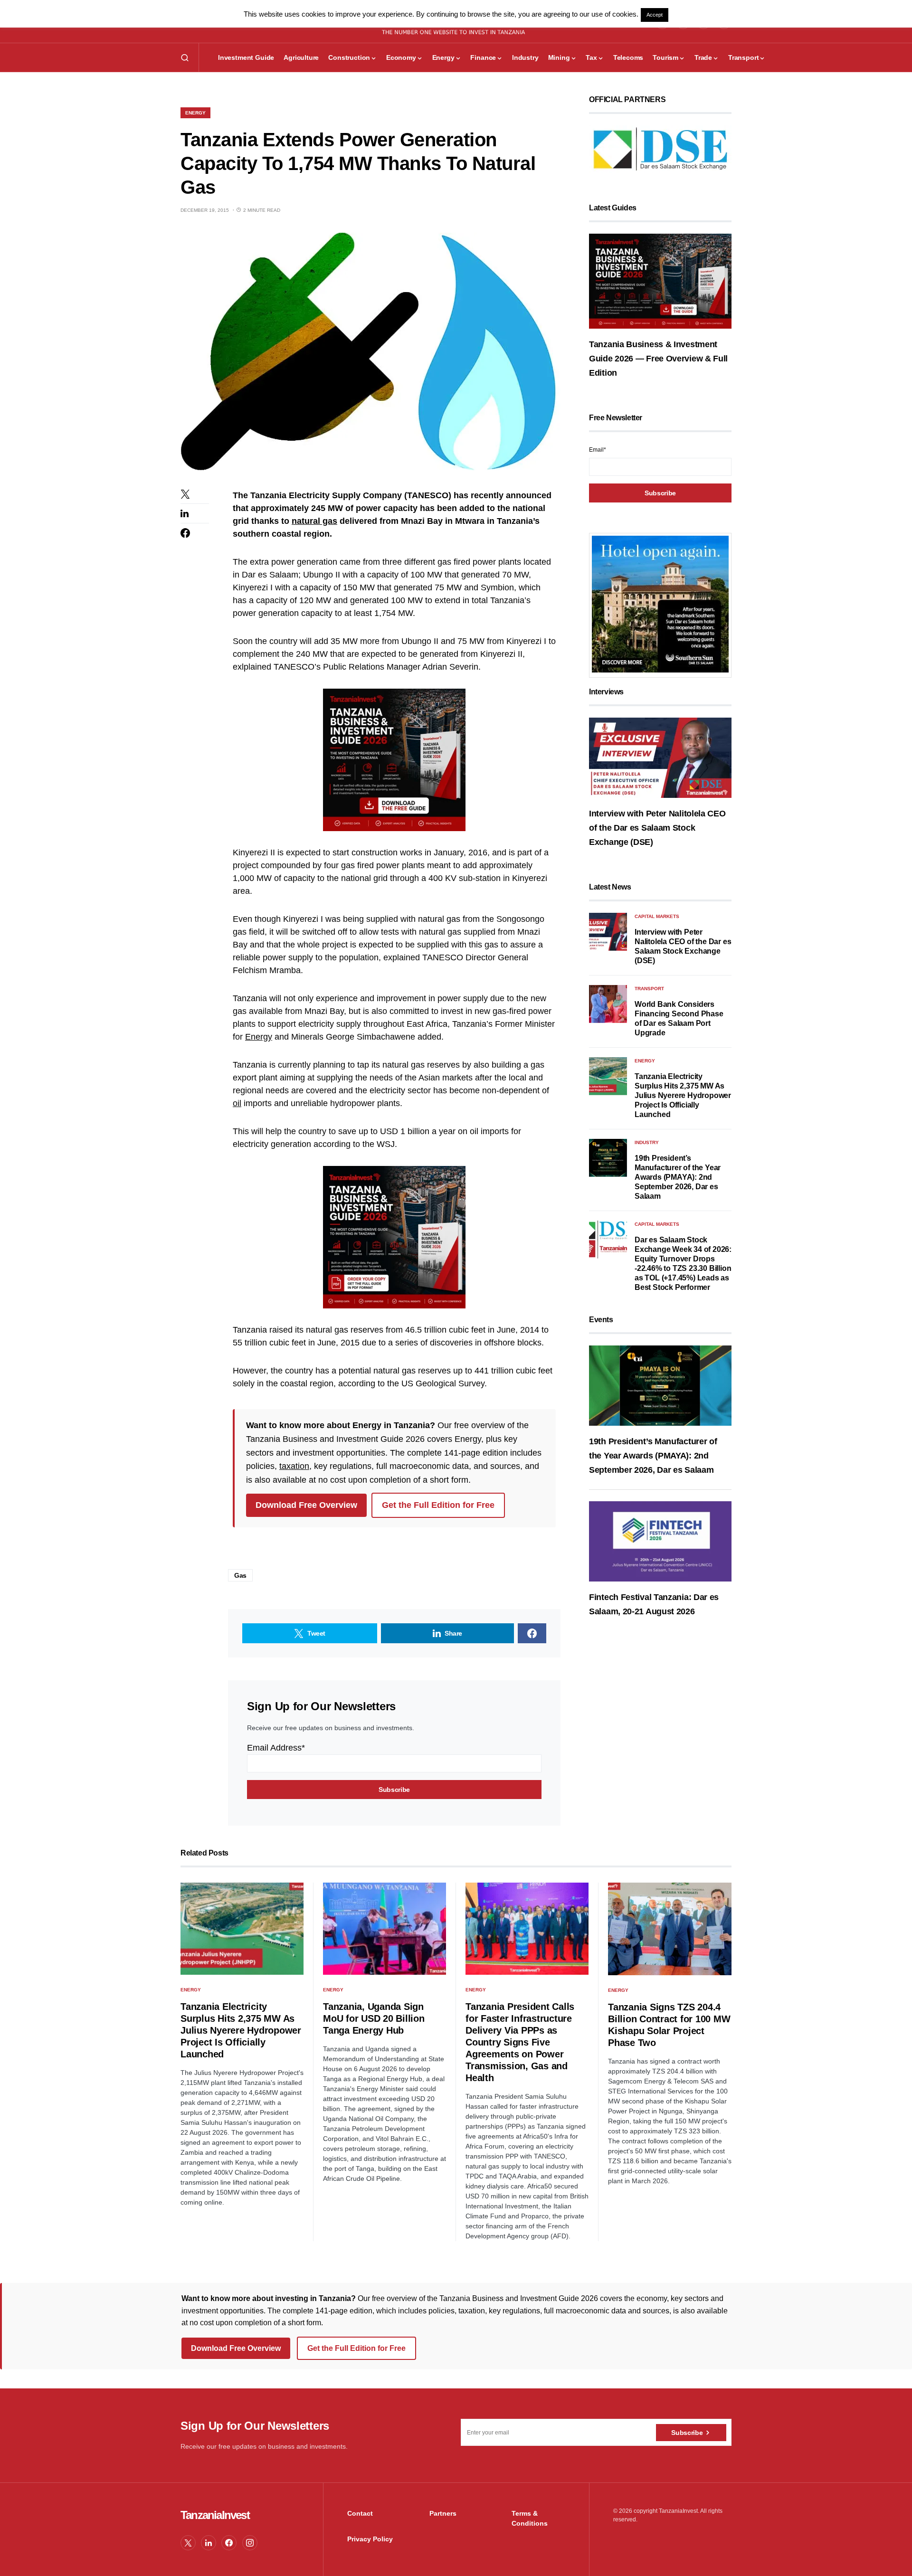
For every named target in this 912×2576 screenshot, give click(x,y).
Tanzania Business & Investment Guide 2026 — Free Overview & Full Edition (658, 359)
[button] (185, 57)
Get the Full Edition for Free (438, 1505)
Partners (443, 2513)
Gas (240, 1575)
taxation (294, 1466)
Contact (360, 2513)
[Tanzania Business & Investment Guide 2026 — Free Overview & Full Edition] (660, 281)
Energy (195, 113)
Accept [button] (655, 15)
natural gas (314, 521)
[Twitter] (188, 2543)
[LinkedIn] (209, 2543)
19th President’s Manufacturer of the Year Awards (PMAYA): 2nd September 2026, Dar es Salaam (678, 1177)
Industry (647, 1142)
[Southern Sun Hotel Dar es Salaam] (660, 604)
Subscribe (687, 2433)
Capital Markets (657, 916)
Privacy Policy (370, 2539)
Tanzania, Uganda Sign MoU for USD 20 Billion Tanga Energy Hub (374, 2018)
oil (237, 1103)
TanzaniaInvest (215, 2515)
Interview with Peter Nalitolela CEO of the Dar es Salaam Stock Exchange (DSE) (657, 828)
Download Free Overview (306, 1505)
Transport (649, 989)
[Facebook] (229, 2543)
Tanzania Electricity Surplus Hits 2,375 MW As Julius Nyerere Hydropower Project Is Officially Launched (683, 1095)
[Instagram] (250, 2543)
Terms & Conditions (530, 2518)
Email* (598, 450)
